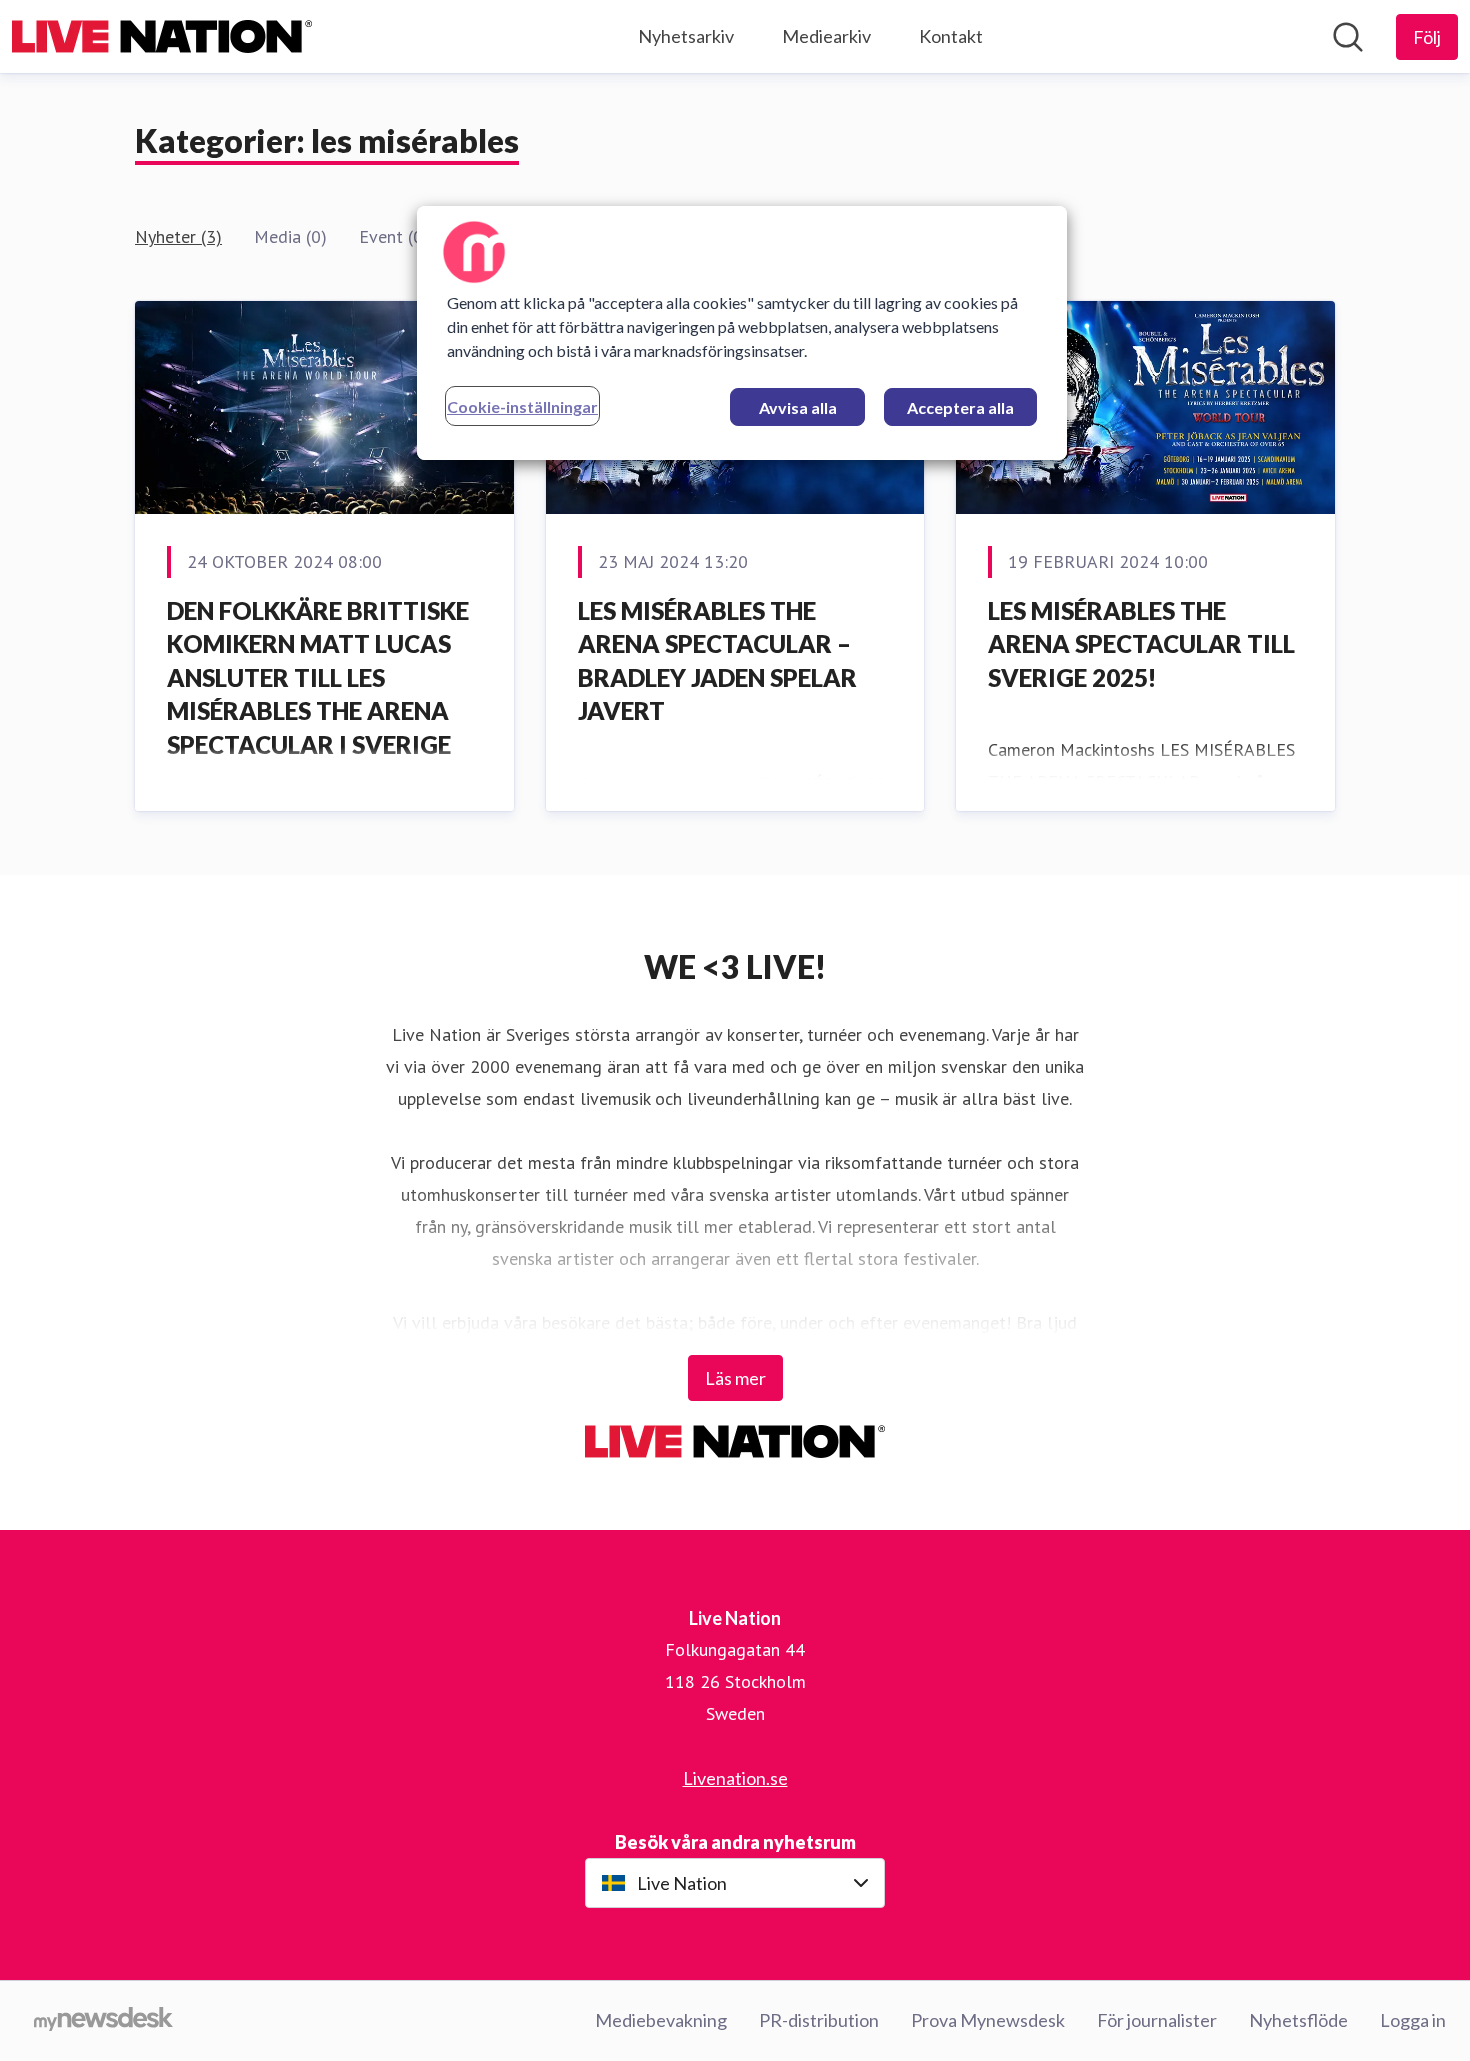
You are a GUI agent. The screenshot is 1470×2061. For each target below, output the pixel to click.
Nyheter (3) (178, 236)
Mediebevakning (661, 2020)
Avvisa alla (798, 407)
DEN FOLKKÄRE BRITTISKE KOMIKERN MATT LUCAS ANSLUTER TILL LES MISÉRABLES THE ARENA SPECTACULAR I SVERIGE (318, 677)
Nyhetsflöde (1298, 2020)
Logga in (1413, 2020)
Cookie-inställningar (522, 406)
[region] (742, 333)
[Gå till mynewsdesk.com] (103, 2021)
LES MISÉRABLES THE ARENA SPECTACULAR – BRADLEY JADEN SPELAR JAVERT (717, 661)
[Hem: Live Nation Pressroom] (162, 36)
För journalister (1157, 2020)
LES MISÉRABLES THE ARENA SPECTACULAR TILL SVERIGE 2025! (1141, 644)
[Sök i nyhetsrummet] (1348, 37)
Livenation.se (735, 1778)
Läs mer (735, 1378)
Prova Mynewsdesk (988, 2020)
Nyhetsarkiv (686, 36)
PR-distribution (819, 2020)
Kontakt (951, 36)
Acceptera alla (960, 407)
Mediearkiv (826, 36)
